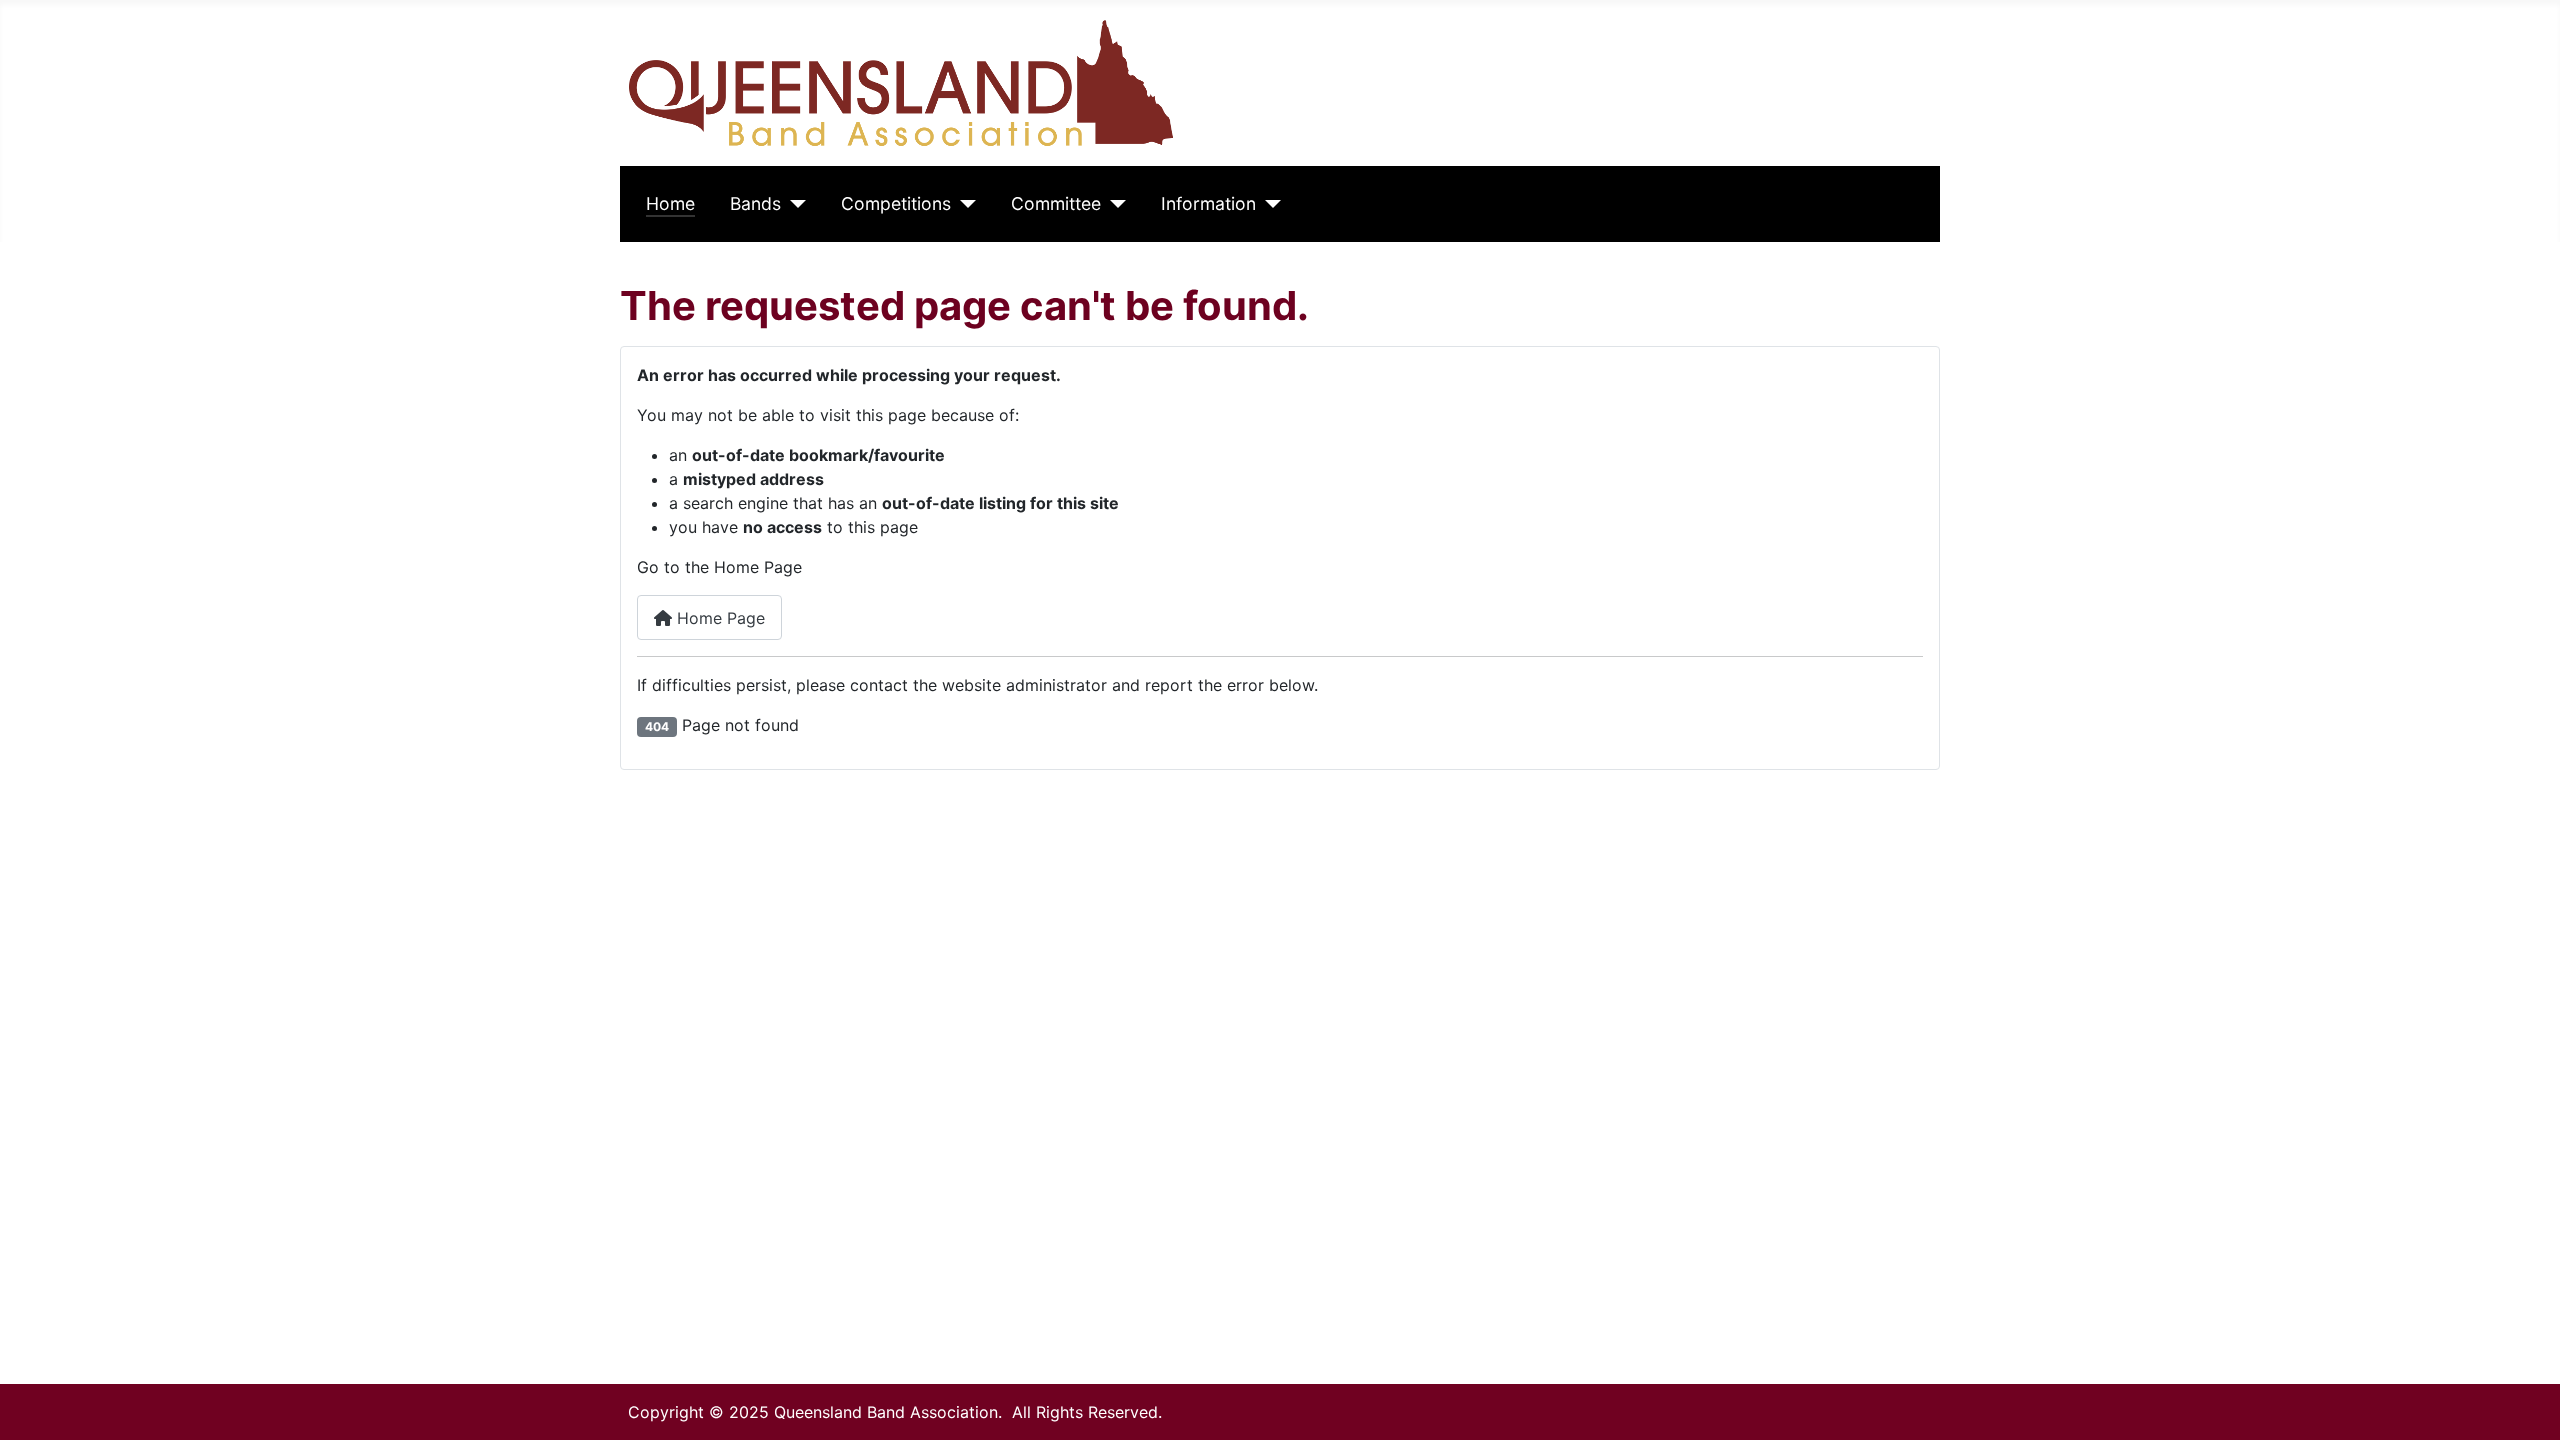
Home (670, 203)
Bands (755, 203)
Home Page (718, 618)
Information (1208, 203)
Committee (1056, 203)
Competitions (896, 203)
